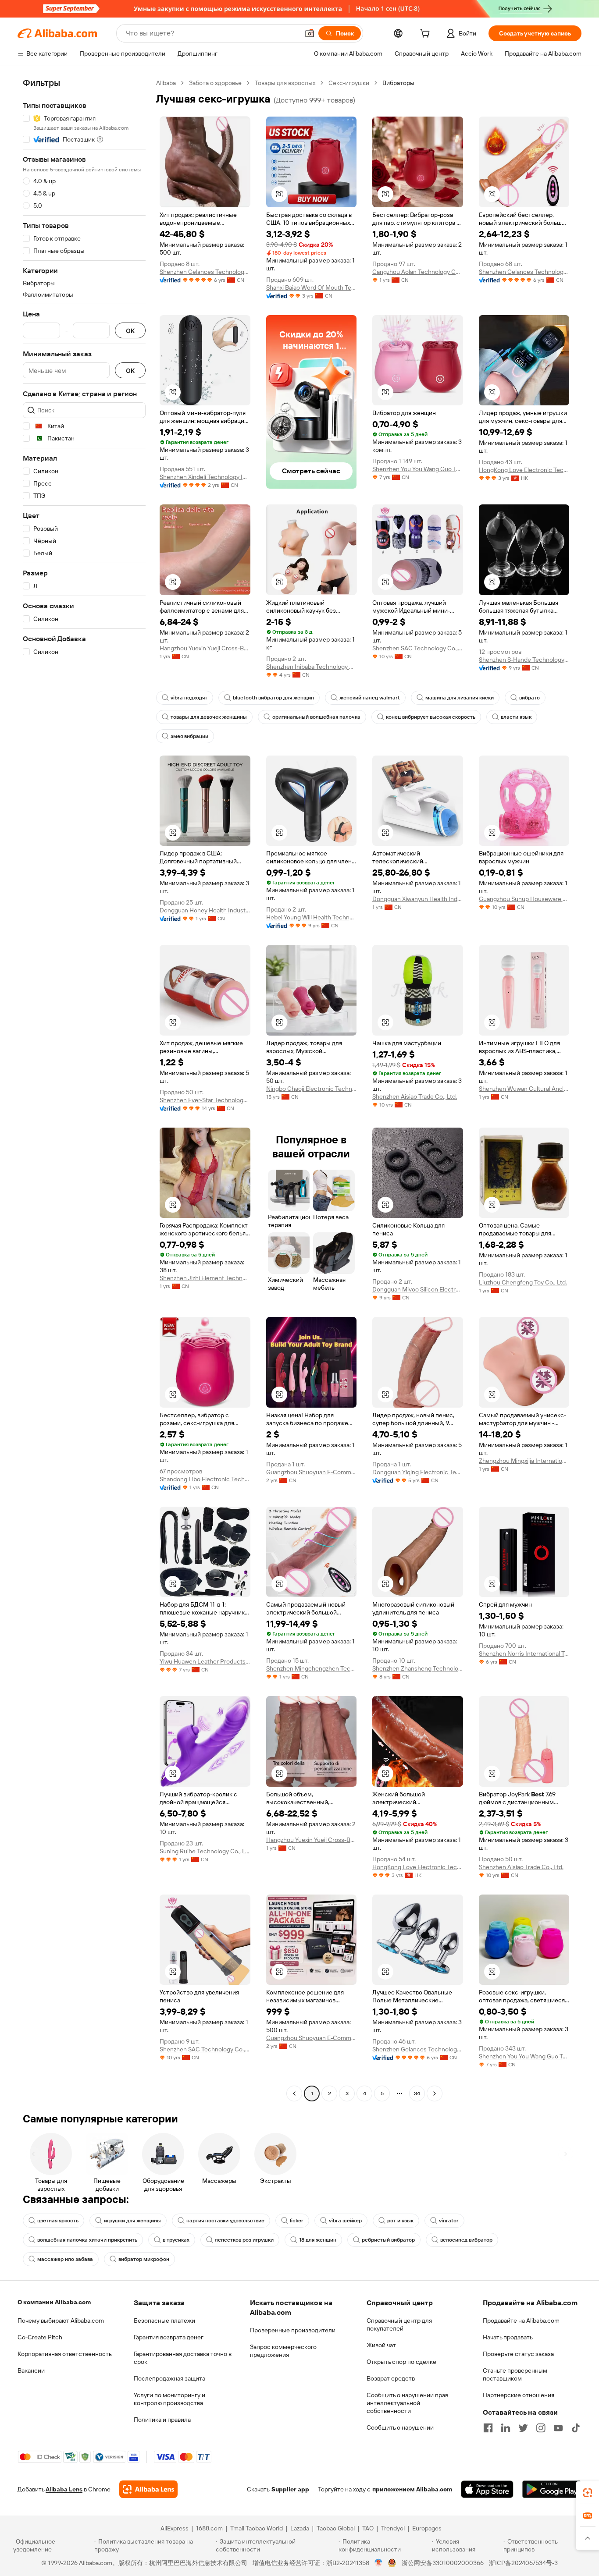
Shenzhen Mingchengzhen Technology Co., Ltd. (312, 1668)
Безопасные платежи (164, 2321)
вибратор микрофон (144, 2259)
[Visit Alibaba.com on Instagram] (541, 2428)
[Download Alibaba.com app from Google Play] (552, 2489)
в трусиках (176, 2240)
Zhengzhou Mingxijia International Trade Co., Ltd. (524, 1461)
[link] (588, 2493)
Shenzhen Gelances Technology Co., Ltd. (205, 272)
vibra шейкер (345, 2221)
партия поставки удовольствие (225, 2221)
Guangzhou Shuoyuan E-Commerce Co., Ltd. (312, 1472)
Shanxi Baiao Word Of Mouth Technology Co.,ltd (312, 287)
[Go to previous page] (294, 2093)
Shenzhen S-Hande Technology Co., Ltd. (524, 660)
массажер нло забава (65, 2259)
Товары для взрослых (285, 83)
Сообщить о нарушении (400, 2427)
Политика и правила (162, 2420)
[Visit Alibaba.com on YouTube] (558, 2428)
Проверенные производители (293, 2330)
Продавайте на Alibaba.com (521, 2321)
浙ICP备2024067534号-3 (523, 2563)
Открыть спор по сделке (401, 2362)
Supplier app (290, 2489)
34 (417, 2093)
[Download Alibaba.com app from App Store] (487, 2489)
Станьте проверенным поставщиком (515, 2374)
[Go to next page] (435, 2093)
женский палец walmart (370, 698)
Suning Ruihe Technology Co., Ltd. (205, 1851)
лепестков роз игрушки (244, 2240)
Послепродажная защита (169, 2378)
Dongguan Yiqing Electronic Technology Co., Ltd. (418, 1472)
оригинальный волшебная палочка (316, 717)
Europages (427, 2528)
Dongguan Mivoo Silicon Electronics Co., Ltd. (418, 1289)
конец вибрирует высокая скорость (431, 717)
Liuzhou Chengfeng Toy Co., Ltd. (523, 1282)
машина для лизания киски (460, 698)
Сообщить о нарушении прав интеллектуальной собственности (407, 2403)
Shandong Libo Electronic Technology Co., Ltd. (205, 1479)
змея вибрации (189, 736)
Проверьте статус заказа (518, 2354)
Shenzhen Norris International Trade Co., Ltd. (524, 1653)
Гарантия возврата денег (169, 2337)
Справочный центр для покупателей (399, 2324)
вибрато (529, 698)
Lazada (300, 2528)
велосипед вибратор (466, 2240)
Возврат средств (391, 2378)
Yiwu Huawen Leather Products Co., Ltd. (205, 1661)
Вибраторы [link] (398, 83)
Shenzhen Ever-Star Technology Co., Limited (205, 1100)
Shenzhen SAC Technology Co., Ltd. (418, 648)
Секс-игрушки (349, 83)
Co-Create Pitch (40, 2337)
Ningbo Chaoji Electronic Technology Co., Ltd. (312, 1089)
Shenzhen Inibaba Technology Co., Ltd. (312, 667)
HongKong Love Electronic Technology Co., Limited (524, 470)
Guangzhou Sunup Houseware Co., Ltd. (524, 899)
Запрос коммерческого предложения (283, 2351)
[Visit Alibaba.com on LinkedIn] (506, 2428)
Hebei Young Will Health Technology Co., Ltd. (312, 917)
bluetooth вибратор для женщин (273, 698)
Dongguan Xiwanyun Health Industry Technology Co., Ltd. (418, 899)
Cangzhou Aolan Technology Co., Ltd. (418, 272)
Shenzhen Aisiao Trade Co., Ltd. (415, 1096)
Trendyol (393, 2528)
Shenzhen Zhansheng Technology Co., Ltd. (418, 1668)
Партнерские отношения (519, 2395)
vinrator (449, 2221)
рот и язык (400, 2221)
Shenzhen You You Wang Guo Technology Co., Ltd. (418, 469)
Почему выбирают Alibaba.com (61, 2321)
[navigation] (84, 1089)
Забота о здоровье (215, 83)
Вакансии (31, 2370)
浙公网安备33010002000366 (443, 2563)
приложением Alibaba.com (412, 2489)
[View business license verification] (379, 2563)
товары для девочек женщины (209, 717)
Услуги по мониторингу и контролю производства (169, 2399)
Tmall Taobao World (257, 2528)
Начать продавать (508, 2337)
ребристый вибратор (388, 2240)
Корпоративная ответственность (65, 2354)
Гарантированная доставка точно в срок (183, 2358)
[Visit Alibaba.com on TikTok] (576, 2428)
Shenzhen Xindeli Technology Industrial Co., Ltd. (205, 477)
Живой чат (381, 2345)
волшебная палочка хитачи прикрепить (87, 2240)
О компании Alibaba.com (54, 2302)
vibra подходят (189, 698)
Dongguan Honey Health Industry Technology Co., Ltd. (205, 910)
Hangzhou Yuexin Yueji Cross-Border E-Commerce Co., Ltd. (205, 648)
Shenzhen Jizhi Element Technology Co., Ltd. (205, 1278)
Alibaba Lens (64, 2489)
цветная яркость (58, 2221)
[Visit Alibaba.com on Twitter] (523, 2428)
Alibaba (166, 83)
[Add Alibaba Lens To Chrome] (148, 2489)
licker (297, 2221)
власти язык (516, 717)
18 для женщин (318, 2240)
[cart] (427, 35)
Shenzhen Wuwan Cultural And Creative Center (524, 1089)
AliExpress (175, 2528)
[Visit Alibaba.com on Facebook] (488, 2428)
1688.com (209, 2528)
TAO (368, 2528)
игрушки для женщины (132, 2221)
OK (130, 331)
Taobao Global (336, 2528)
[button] (310, 33)
